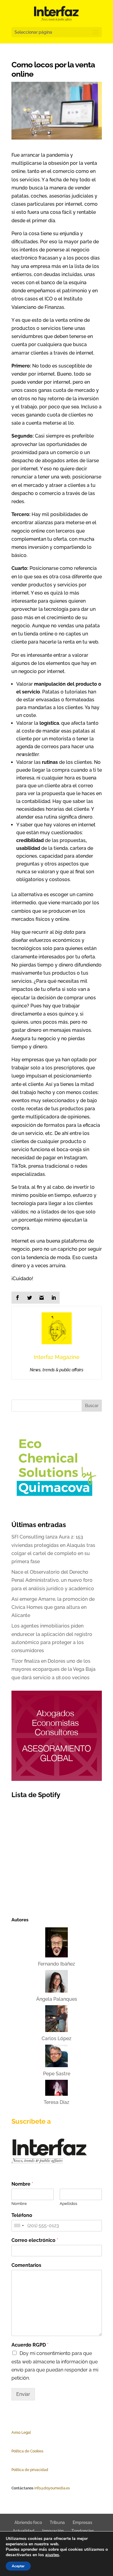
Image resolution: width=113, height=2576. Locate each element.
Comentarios (26, 2265)
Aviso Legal (21, 2433)
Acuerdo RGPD (30, 2345)
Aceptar (18, 2566)
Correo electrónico (35, 2240)
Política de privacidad (30, 2470)
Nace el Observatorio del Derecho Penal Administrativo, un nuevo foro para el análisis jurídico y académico (53, 1580)
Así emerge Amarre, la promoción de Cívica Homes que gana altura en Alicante (53, 1607)
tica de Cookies (30, 2451)
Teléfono (22, 2215)
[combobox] (19, 2226)
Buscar (92, 1406)
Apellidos (68, 2204)
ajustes (52, 2555)
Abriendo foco (28, 2522)
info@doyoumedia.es (52, 2488)
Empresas (82, 2522)
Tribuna (57, 2522)
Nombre (22, 2184)
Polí (14, 2451)
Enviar (23, 2394)
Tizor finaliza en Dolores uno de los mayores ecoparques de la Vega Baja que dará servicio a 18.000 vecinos (53, 1669)
